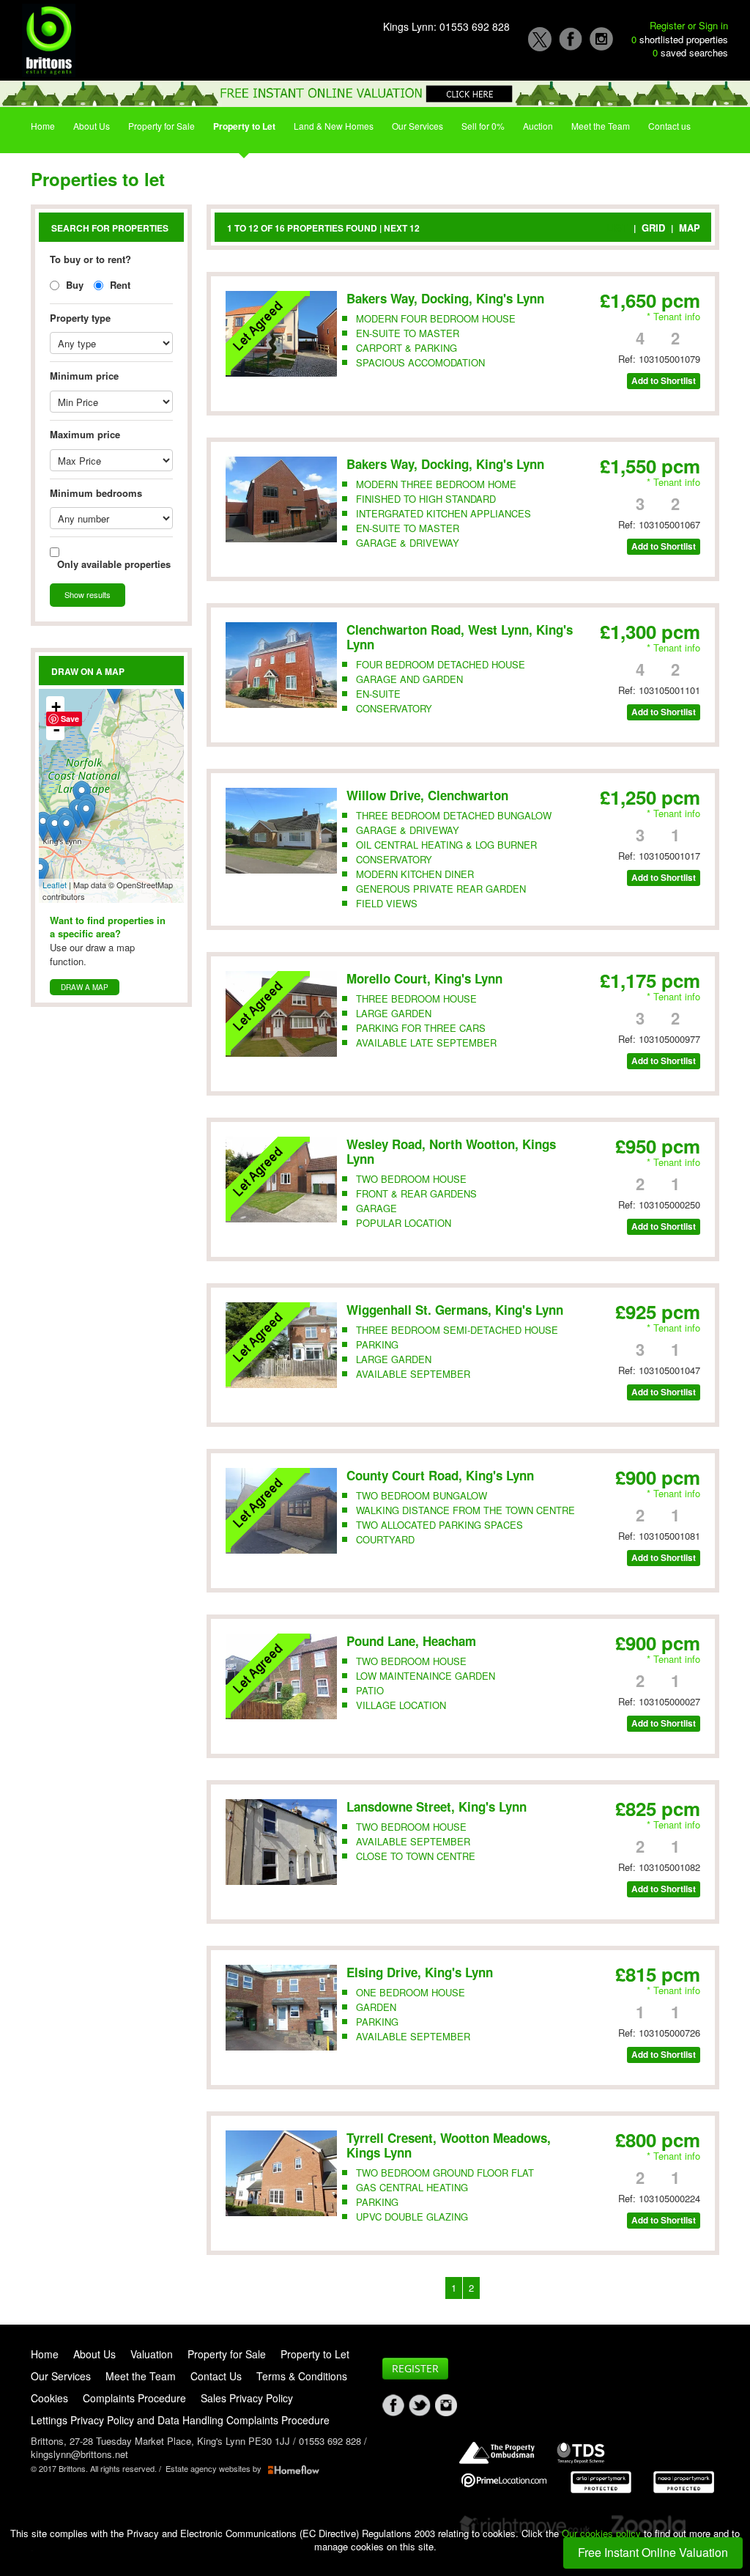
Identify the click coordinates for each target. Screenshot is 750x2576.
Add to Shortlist (664, 381)
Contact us (669, 126)
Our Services (417, 126)
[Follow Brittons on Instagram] (448, 2405)
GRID (653, 228)
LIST (617, 228)
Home (43, 126)
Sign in (713, 25)
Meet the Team (601, 126)
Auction (538, 126)
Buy (73, 285)
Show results (88, 594)
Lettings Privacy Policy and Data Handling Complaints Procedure (180, 2420)
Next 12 (402, 228)
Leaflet (55, 885)
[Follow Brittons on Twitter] (422, 2405)
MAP (690, 228)
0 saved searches (690, 53)
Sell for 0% (483, 126)
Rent (119, 285)
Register (667, 25)
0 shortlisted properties (680, 40)
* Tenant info (673, 316)
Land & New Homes (334, 126)
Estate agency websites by (217, 2468)
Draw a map (85, 987)
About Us (92, 126)
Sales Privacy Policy (247, 2398)
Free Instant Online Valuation (653, 2552)
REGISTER (415, 2368)
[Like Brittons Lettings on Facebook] (396, 2405)
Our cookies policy (603, 2533)
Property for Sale (161, 126)
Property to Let (244, 126)
